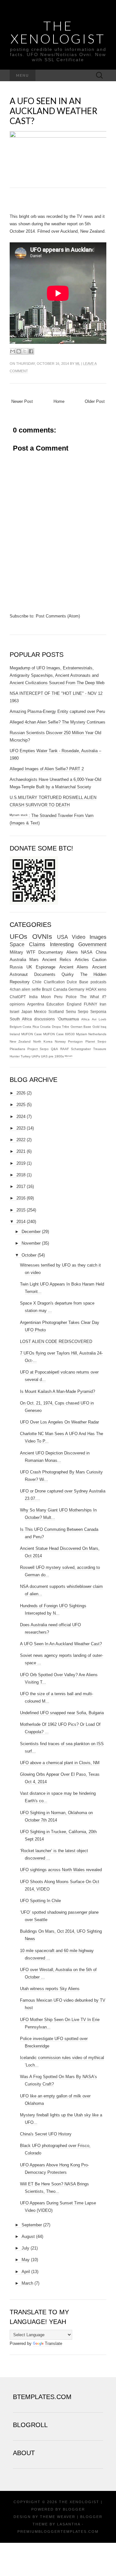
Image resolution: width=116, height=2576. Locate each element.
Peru (58, 997)
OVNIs (42, 936)
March (27, 2283)
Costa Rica (31, 1027)
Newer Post (22, 401)
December (31, 1232)
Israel (15, 1011)
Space (17, 944)
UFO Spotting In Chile (40, 1901)
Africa (85, 1019)
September (32, 2225)
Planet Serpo (96, 1041)
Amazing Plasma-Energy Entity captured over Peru (57, 711)
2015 (21, 1210)
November (31, 1243)
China (101, 952)
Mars (34, 960)
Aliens (72, 952)
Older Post (95, 401)
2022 (21, 1140)
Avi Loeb (99, 1019)
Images (98, 937)
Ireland (15, 1034)
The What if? (93, 997)
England (74, 1004)
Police (71, 997)
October (29, 1255)
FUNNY (91, 1004)
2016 (21, 1198)
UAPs (36, 1056)
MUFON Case (32, 1034)
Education (55, 1004)
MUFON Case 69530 (59, 1034)
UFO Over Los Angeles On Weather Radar (59, 1422)
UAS (44, 1056)
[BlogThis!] (19, 351)
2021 (21, 1151)
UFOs (19, 936)
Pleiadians (17, 1049)
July (25, 2248)
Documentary (51, 952)
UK (29, 967)
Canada (60, 989)
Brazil (47, 989)
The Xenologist (58, 32)
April (26, 2272)
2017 (21, 1186)
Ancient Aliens (74, 967)
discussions (44, 1019)
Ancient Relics (57, 960)
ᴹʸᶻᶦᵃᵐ (69, 1056)
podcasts (98, 982)
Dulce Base (77, 982)
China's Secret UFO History (46, 2134)
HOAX (91, 989)
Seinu (71, 1011)
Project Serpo (38, 1049)
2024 (21, 1117)
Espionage (46, 967)
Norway (60, 1041)
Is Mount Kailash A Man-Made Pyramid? (58, 1391)
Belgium (16, 1027)
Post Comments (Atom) (58, 616)
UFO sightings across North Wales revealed (61, 1870)
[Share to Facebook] (31, 351)
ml (78, 364)
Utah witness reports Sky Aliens (50, 1989)
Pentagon (75, 1041)
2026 (21, 1093)
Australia (18, 960)
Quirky (68, 974)
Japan (27, 1011)
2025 (21, 1105)
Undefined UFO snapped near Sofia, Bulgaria (62, 1713)
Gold (96, 1027)
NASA (87, 952)
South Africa (21, 1019)
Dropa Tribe (61, 1027)
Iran (103, 1004)
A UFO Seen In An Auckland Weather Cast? (53, 111)
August (28, 2236)
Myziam (82, 1034)
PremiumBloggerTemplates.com (58, 2532)
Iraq (103, 1027)
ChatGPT (18, 997)
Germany (76, 989)
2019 (21, 1163)
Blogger (74, 2509)
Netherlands (97, 1034)
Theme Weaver (58, 2517)
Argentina (36, 1004)
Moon (46, 997)
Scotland (56, 1011)
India (33, 997)
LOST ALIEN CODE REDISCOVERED (56, 1341)
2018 (21, 1175)
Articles (82, 960)
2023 (21, 1128)
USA (63, 937)
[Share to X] (25, 351)
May (26, 2260)
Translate (53, 2343)
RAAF (65, 1049)
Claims (37, 944)
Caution (99, 960)
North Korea (43, 1041)
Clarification (54, 982)
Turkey (26, 1056)
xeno (102, 989)
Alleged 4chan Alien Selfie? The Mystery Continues (58, 722)
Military (16, 952)
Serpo (83, 1011)
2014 (21, 1222)
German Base (81, 1027)
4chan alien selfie (25, 989)
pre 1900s (56, 1056)
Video (79, 937)
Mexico (40, 1011)
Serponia (98, 1011)
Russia (16, 967)
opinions (17, 1004)
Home (59, 401)
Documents (45, 974)
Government (92, 944)
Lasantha (69, 2524)
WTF (31, 952)
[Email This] (13, 351)
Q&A (54, 1049)
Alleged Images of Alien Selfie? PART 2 (47, 769)
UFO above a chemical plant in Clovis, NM (60, 1763)
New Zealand (20, 1041)
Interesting (62, 944)
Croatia (45, 1027)
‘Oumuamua (68, 1019)
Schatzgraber (81, 1049)
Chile (37, 982)
